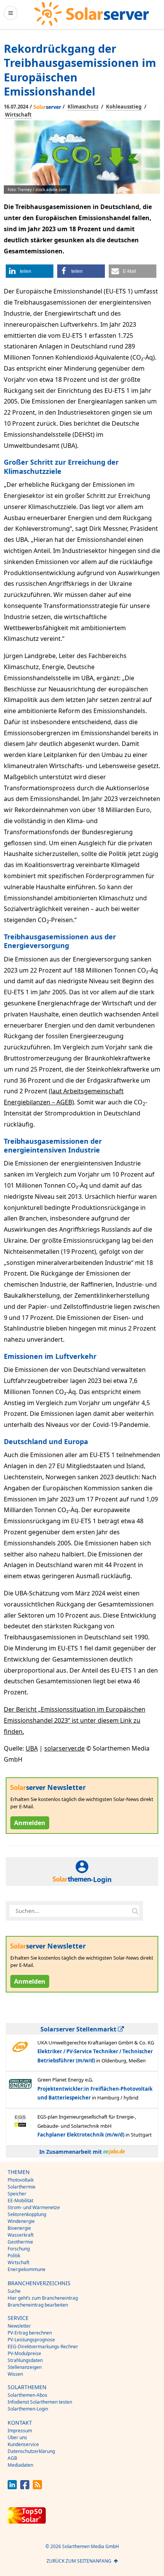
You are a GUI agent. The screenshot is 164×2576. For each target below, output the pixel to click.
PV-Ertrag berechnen (30, 2333)
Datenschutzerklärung (31, 2451)
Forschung (19, 2249)
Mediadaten (20, 2465)
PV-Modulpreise (24, 2353)
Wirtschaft (18, 115)
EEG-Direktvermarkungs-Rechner (43, 2347)
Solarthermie (22, 2187)
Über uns (17, 2437)
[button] (30, 271)
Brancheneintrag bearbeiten (38, 2305)
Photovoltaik (21, 2180)
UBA (32, 1748)
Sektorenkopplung (27, 2214)
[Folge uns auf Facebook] (25, 2487)
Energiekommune (27, 2269)
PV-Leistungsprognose (31, 2340)
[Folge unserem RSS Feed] (37, 2487)
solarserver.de (64, 1748)
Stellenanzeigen (25, 2367)
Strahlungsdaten (25, 2360)
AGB (12, 2458)
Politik (14, 2256)
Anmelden (30, 1823)
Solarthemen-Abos (27, 2395)
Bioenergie (19, 2228)
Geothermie (20, 2242)
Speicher (17, 2194)
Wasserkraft (21, 2235)
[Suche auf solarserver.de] (135, 1911)
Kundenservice (23, 2444)
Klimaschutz (83, 107)
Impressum (20, 2431)
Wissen (15, 2374)
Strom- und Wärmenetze (34, 2207)
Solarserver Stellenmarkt (79, 2029)
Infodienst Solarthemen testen (40, 2402)
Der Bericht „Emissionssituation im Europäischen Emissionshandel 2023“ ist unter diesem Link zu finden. (75, 1720)
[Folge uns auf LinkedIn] (12, 2487)
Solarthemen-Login (28, 2409)
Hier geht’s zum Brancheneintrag (43, 2298)
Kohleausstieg (124, 107)
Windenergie (21, 2221)
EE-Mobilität (20, 2201)
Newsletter (19, 2326)
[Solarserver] (92, 14)
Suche (14, 2291)
